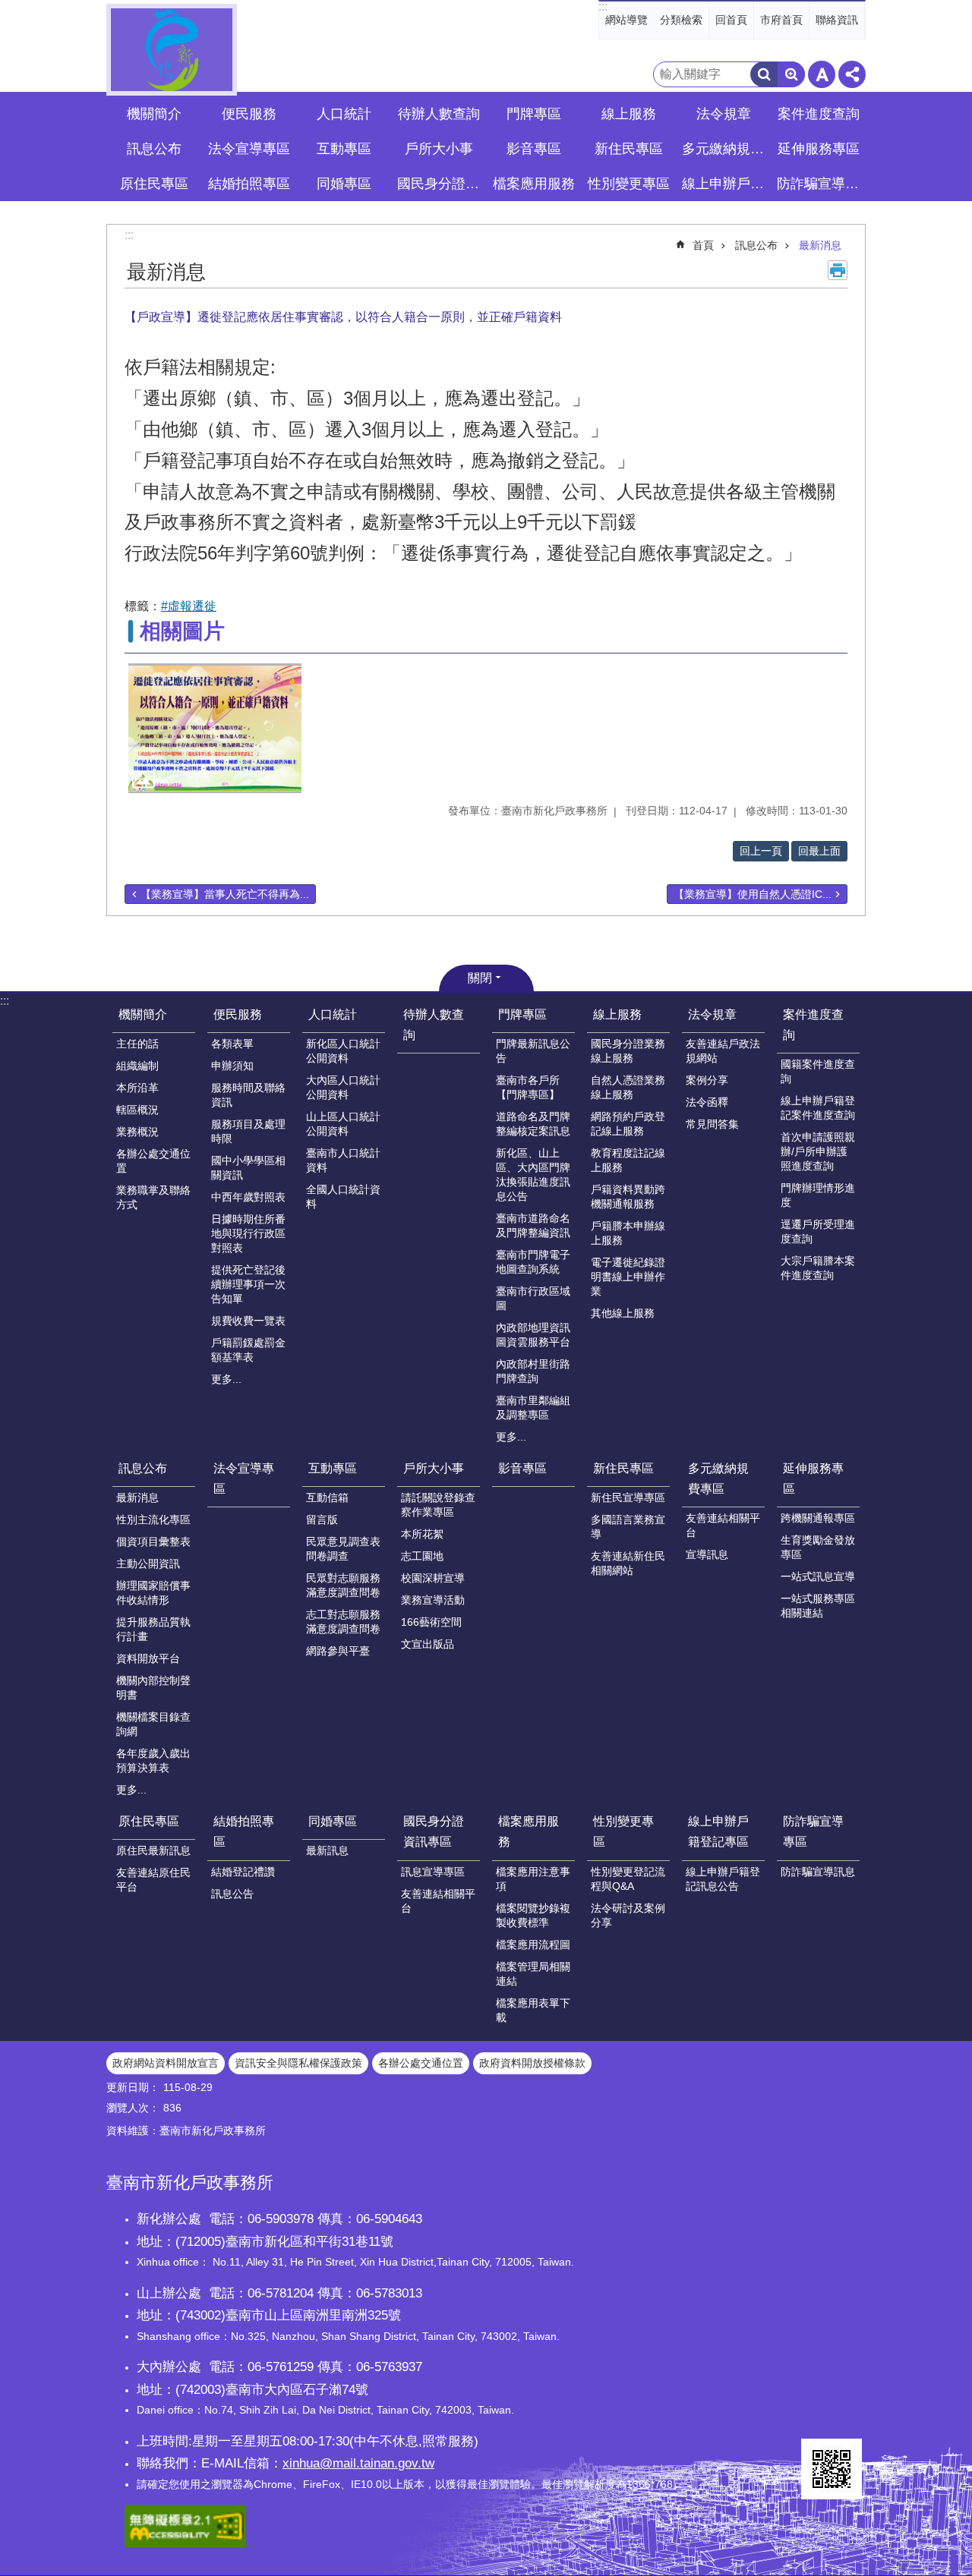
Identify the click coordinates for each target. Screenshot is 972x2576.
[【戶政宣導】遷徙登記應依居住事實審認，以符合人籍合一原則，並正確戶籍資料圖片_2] (832, 2469)
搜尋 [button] (764, 74)
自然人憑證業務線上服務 (628, 1087)
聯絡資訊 (837, 20)
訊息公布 (756, 245)
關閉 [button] (480, 978)
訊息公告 (232, 1894)
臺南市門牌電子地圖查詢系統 (533, 1262)
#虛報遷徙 (189, 606)
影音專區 (534, 149)
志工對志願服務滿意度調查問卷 (343, 1622)
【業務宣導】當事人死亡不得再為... (225, 894)
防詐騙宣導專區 (813, 1831)
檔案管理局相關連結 (533, 1974)
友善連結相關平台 (723, 1525)
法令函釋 (707, 1102)
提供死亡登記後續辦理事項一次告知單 (248, 1284)
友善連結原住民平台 (153, 1880)
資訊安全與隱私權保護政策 (298, 2063)
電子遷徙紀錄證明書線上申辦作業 (628, 1277)
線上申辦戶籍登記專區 (718, 1831)
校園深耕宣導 (433, 1578)
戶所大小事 (434, 1468)
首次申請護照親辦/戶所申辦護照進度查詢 (818, 1151)
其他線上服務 (623, 1313)
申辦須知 (232, 1066)
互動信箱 (327, 1497)
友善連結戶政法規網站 (723, 1051)
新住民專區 (623, 1468)
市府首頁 (781, 20)
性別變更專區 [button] (629, 184)
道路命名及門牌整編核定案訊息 (533, 1124)
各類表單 (232, 1044)
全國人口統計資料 (343, 1197)
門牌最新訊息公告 (533, 1051)
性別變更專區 (623, 1831)
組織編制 (137, 1066)
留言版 (322, 1519)
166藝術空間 (431, 1622)
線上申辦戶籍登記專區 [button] (725, 184)
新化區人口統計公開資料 (343, 1051)
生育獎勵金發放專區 (818, 1547)
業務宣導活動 (433, 1600)
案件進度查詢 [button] (819, 114)
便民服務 (238, 1014)
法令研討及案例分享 (628, 1915)
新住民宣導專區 (628, 1497)
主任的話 (137, 1044)
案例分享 (707, 1080)
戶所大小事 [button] (439, 149)
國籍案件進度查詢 (818, 1071)
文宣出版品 (428, 1644)
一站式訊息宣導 (818, 1576)
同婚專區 (333, 1821)
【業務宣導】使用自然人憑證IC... (753, 894)
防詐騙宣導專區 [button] (820, 184)
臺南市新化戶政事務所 (172, 50)
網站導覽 (626, 20)
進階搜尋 (791, 74)
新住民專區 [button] (629, 149)
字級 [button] (822, 74)
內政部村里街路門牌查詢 (533, 1371)
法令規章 (712, 1014)
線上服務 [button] (629, 114)
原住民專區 (149, 1821)
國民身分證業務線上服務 (628, 1051)
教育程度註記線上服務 (628, 1160)
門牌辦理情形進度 (818, 1195)
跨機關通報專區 (818, 1518)
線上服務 (617, 1014)
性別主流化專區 (153, 1519)
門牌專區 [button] (534, 114)
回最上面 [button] (819, 851)
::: (603, 6)
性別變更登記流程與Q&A (628, 1879)
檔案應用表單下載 (533, 2010)
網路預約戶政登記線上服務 (628, 1124)
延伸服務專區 (813, 1479)
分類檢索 (681, 20)
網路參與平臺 (338, 1651)
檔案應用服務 (529, 1831)
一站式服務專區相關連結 (818, 1606)
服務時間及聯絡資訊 (248, 1095)
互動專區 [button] (344, 149)
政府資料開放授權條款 (532, 2063)
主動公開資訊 (148, 1564)
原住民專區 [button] (154, 184)
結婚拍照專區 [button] (249, 184)
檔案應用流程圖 (533, 1945)
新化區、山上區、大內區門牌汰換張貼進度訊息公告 (533, 1175)
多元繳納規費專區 (718, 1479)
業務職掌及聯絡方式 (153, 1197)
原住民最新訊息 (153, 1850)
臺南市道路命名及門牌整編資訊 (533, 1225)
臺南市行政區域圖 (533, 1298)
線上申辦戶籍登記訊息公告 (723, 1879)
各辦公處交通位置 (153, 1161)
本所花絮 (422, 1534)
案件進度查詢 (813, 1025)
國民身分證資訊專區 (434, 1831)
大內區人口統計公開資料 (343, 1087)
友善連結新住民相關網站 (628, 1563)
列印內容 (838, 270)
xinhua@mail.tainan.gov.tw (358, 2463)
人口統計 (333, 1014)
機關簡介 (143, 1014)
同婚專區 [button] (344, 184)
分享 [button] (852, 74)
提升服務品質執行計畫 (153, 1629)
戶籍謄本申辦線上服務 (628, 1233)
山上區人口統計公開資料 (343, 1124)
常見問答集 (712, 1124)
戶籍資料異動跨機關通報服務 (628, 1197)
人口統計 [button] (344, 114)
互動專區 (333, 1468)
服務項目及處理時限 (248, 1131)
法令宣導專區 (249, 149)
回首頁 (731, 20)
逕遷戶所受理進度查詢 (818, 1231)
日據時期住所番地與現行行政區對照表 (248, 1233)
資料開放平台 (148, 1658)
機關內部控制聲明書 (153, 1688)
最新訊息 (327, 1850)
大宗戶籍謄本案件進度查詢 (818, 1268)
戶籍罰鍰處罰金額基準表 (248, 1350)
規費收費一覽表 (248, 1321)
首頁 (703, 245)
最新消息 (820, 245)
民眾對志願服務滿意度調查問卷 (343, 1585)
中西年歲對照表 (248, 1197)
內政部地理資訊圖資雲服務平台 (533, 1335)
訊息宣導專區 (433, 1872)
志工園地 (422, 1556)
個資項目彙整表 (153, 1542)
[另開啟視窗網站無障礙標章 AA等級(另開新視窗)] (185, 2543)
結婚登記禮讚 (243, 1872)
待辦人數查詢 (439, 114)
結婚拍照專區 (244, 1831)
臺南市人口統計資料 (343, 1160)
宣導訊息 (707, 1554)
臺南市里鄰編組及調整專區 (533, 1408)
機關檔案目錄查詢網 (153, 1724)
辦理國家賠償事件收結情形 (153, 1593)
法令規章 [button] (724, 114)
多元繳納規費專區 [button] (725, 149)
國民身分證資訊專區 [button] (440, 184)
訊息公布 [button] (154, 149)
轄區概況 (137, 1110)
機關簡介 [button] (154, 114)
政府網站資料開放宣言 (166, 2063)
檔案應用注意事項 (533, 1879)
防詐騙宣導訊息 (818, 1872)
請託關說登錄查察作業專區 (438, 1505)
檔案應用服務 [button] (534, 184)
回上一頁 (761, 851)
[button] (215, 728)
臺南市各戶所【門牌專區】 (528, 1087)
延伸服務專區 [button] (819, 149)
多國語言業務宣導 (628, 1527)
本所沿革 (137, 1088)
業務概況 (137, 1132)
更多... (226, 1379)
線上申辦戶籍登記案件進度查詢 (818, 1108)
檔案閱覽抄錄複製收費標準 (533, 1915)
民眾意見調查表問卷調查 (343, 1549)
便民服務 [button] (249, 114)
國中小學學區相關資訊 (248, 1168)
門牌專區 (522, 1014)
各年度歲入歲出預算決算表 (153, 1760)
